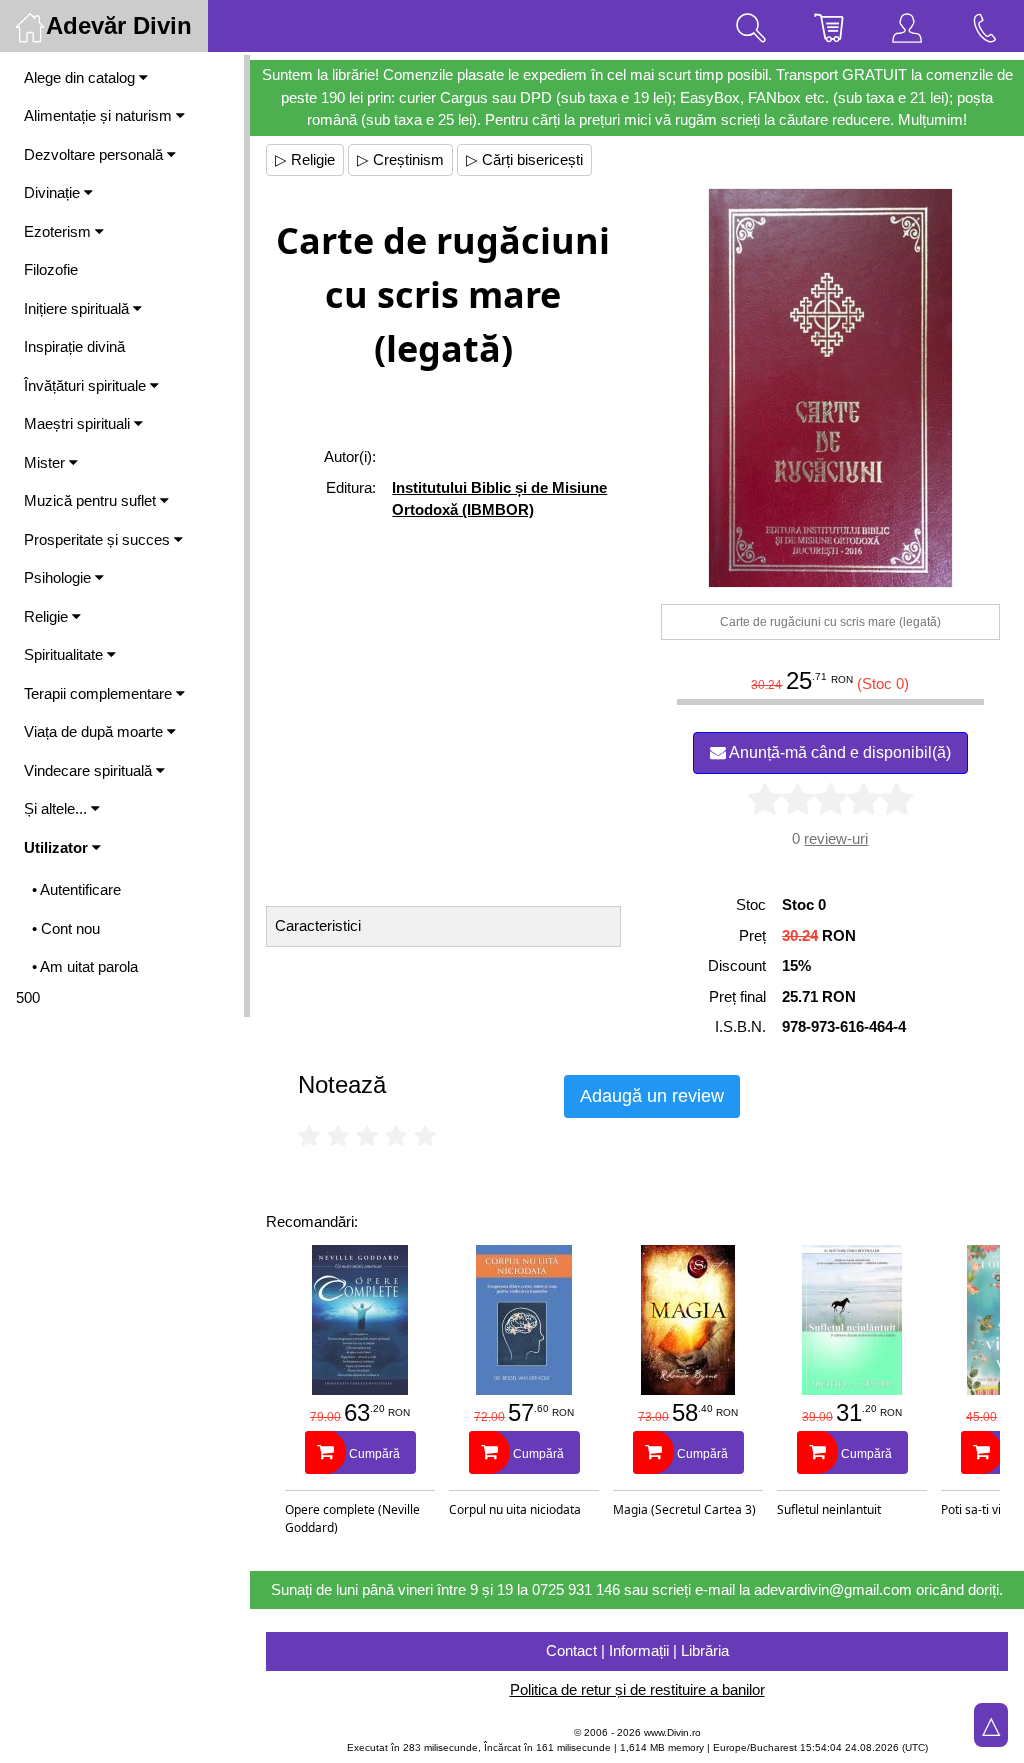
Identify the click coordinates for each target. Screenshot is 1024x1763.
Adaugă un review (652, 1096)
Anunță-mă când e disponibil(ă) (838, 752)
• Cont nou (66, 928)
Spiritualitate (65, 654)
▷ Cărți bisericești (524, 159)
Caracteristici (318, 925)
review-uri (836, 838)
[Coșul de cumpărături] (829, 26)
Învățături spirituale (87, 385)
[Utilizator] (907, 26)
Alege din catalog (81, 77)
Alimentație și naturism (100, 115)
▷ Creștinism (400, 159)
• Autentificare (76, 889)
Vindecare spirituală (90, 770)
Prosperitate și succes (99, 539)
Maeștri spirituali (79, 423)
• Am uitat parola (85, 966)
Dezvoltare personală (95, 154)
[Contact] (985, 26)
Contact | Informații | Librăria (637, 1650)
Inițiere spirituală (78, 308)
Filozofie (51, 269)
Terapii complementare (100, 693)
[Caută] (751, 26)
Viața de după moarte (95, 731)
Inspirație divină (74, 346)
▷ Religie (305, 159)
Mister (46, 462)
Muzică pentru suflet (92, 500)
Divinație (54, 192)
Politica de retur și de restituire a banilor (637, 1689)
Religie (48, 616)
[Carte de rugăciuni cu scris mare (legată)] (830, 388)
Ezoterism (59, 231)
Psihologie (59, 577)
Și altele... (57, 808)
